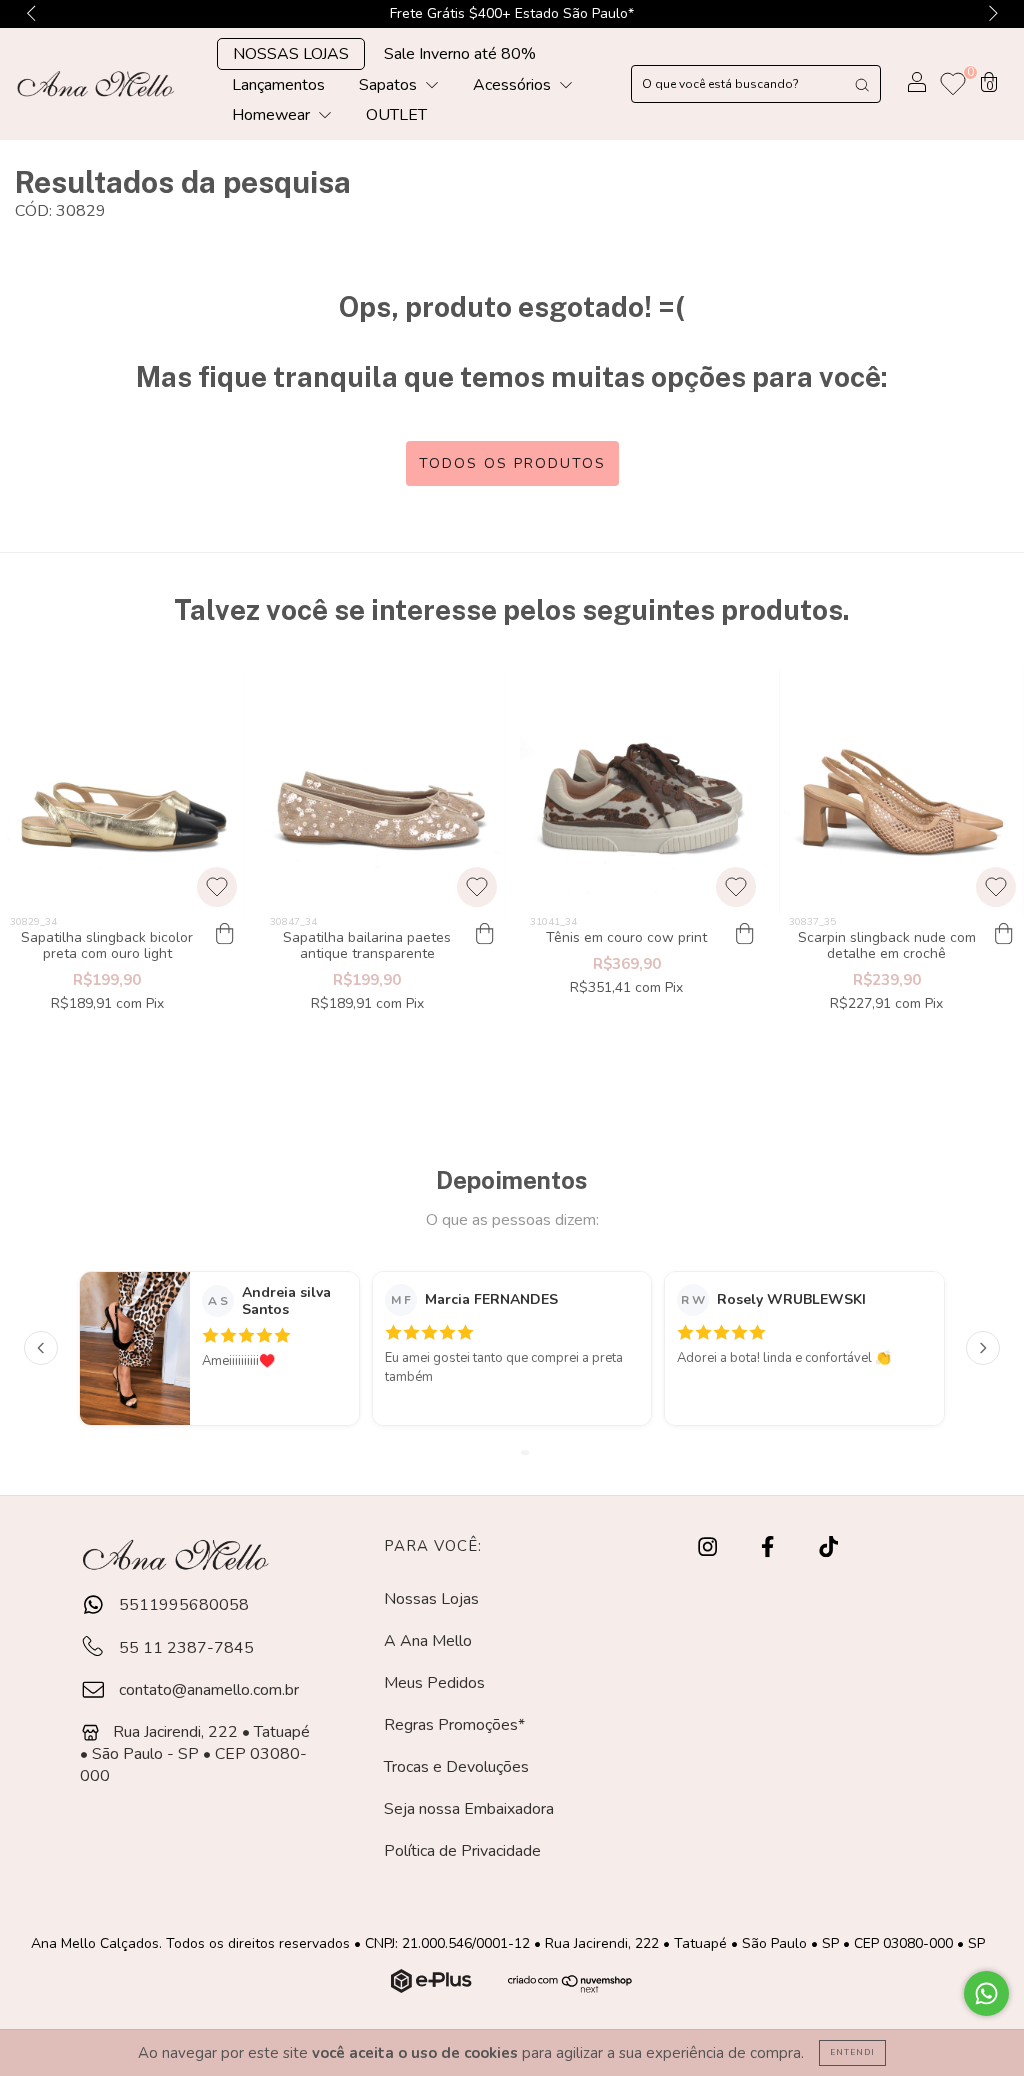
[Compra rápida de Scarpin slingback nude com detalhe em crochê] (1004, 935)
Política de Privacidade (462, 1851)
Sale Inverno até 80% (460, 54)
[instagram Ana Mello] (709, 1547)
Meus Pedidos (434, 1683)
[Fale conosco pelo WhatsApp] (986, 1993)
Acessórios (514, 85)
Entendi (852, 2052)
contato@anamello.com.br (209, 1690)
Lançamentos (278, 85)
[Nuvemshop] (433, 1988)
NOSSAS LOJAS (291, 54)
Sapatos (390, 85)
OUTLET (396, 115)
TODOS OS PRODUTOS (512, 463)
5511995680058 (182, 1605)
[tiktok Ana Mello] (828, 1547)
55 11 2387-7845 (184, 1648)
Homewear (273, 115)
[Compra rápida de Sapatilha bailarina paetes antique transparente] (485, 935)
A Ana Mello (428, 1641)
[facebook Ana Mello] (769, 1547)
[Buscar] (862, 84)
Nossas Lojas (431, 1599)
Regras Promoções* (454, 1725)
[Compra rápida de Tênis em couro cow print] (744, 935)
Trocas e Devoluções (456, 1767)
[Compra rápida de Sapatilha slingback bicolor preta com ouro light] (225, 935)
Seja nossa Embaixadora (469, 1809)
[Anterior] (41, 1348)
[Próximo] (983, 1348)
